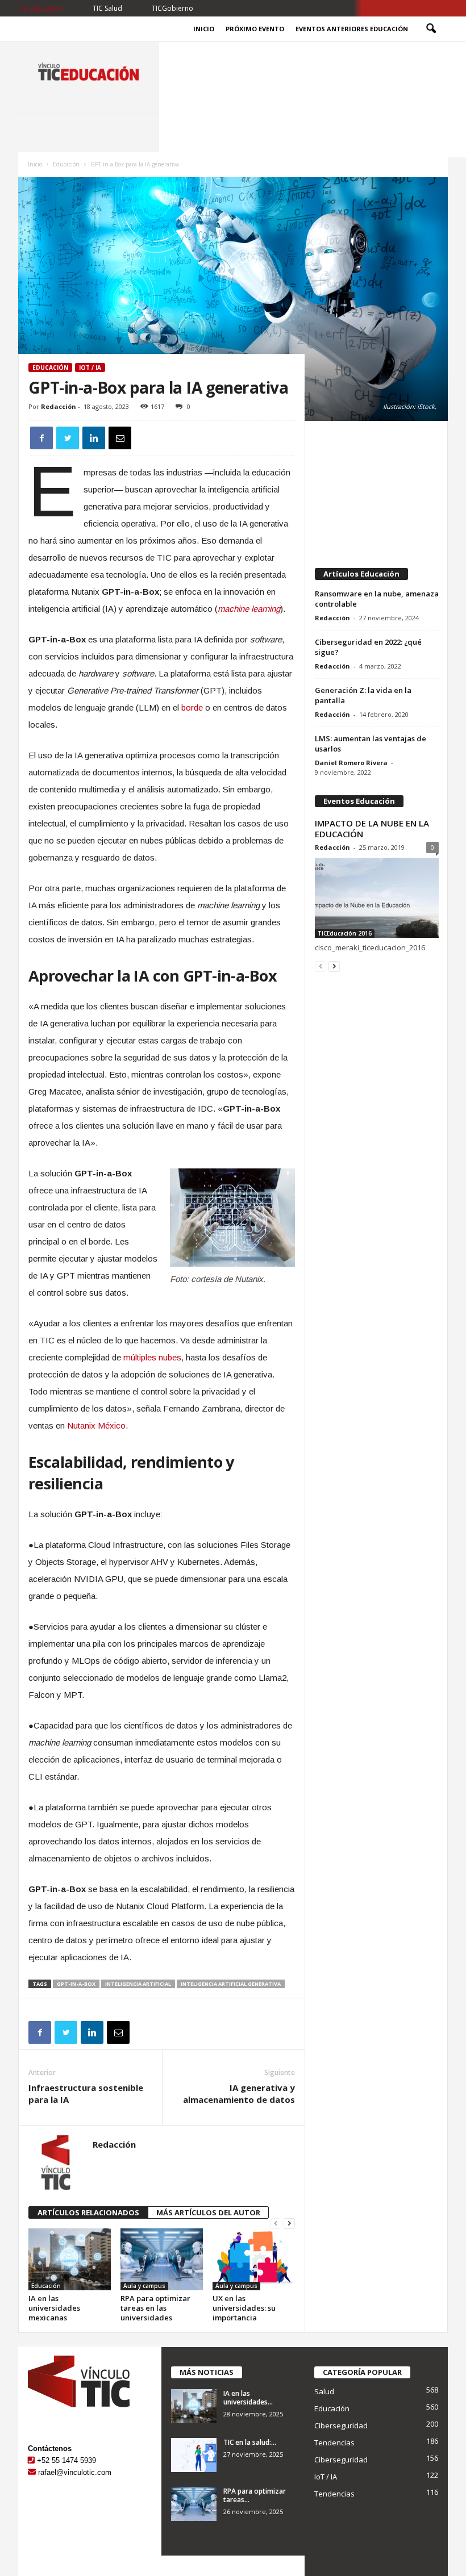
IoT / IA (90, 368)
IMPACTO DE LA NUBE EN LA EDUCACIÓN (372, 828)
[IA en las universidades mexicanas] (70, 2259)
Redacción (59, 406)
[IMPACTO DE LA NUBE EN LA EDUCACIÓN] (377, 898)
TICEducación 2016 (345, 933)
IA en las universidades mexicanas (54, 2308)
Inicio (204, 29)
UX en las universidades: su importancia (244, 2308)
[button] (431, 29)
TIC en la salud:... (250, 2442)
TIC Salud (107, 8)
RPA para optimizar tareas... (255, 2495)
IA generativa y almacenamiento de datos (239, 2093)
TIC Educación (41, 8)
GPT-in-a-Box (76, 1984)
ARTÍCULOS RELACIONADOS (88, 2212)
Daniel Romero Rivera (351, 763)
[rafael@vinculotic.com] (32, 2472)
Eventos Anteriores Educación (352, 29)
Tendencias (334, 2443)
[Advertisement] (377, 489)
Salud (324, 2391)
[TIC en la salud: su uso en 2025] (194, 2455)
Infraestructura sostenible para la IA (86, 2093)
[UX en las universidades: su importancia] (254, 2259)
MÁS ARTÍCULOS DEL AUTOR (208, 2212)
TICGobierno (172, 8)
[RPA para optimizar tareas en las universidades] (162, 2259)
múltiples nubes (152, 1357)
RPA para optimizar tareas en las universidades (155, 2308)
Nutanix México (96, 1425)
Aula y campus (144, 2286)
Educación (66, 164)
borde (192, 707)
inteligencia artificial (138, 1984)
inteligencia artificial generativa (231, 1984)
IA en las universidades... (248, 2398)
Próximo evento (255, 29)
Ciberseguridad (341, 2425)
